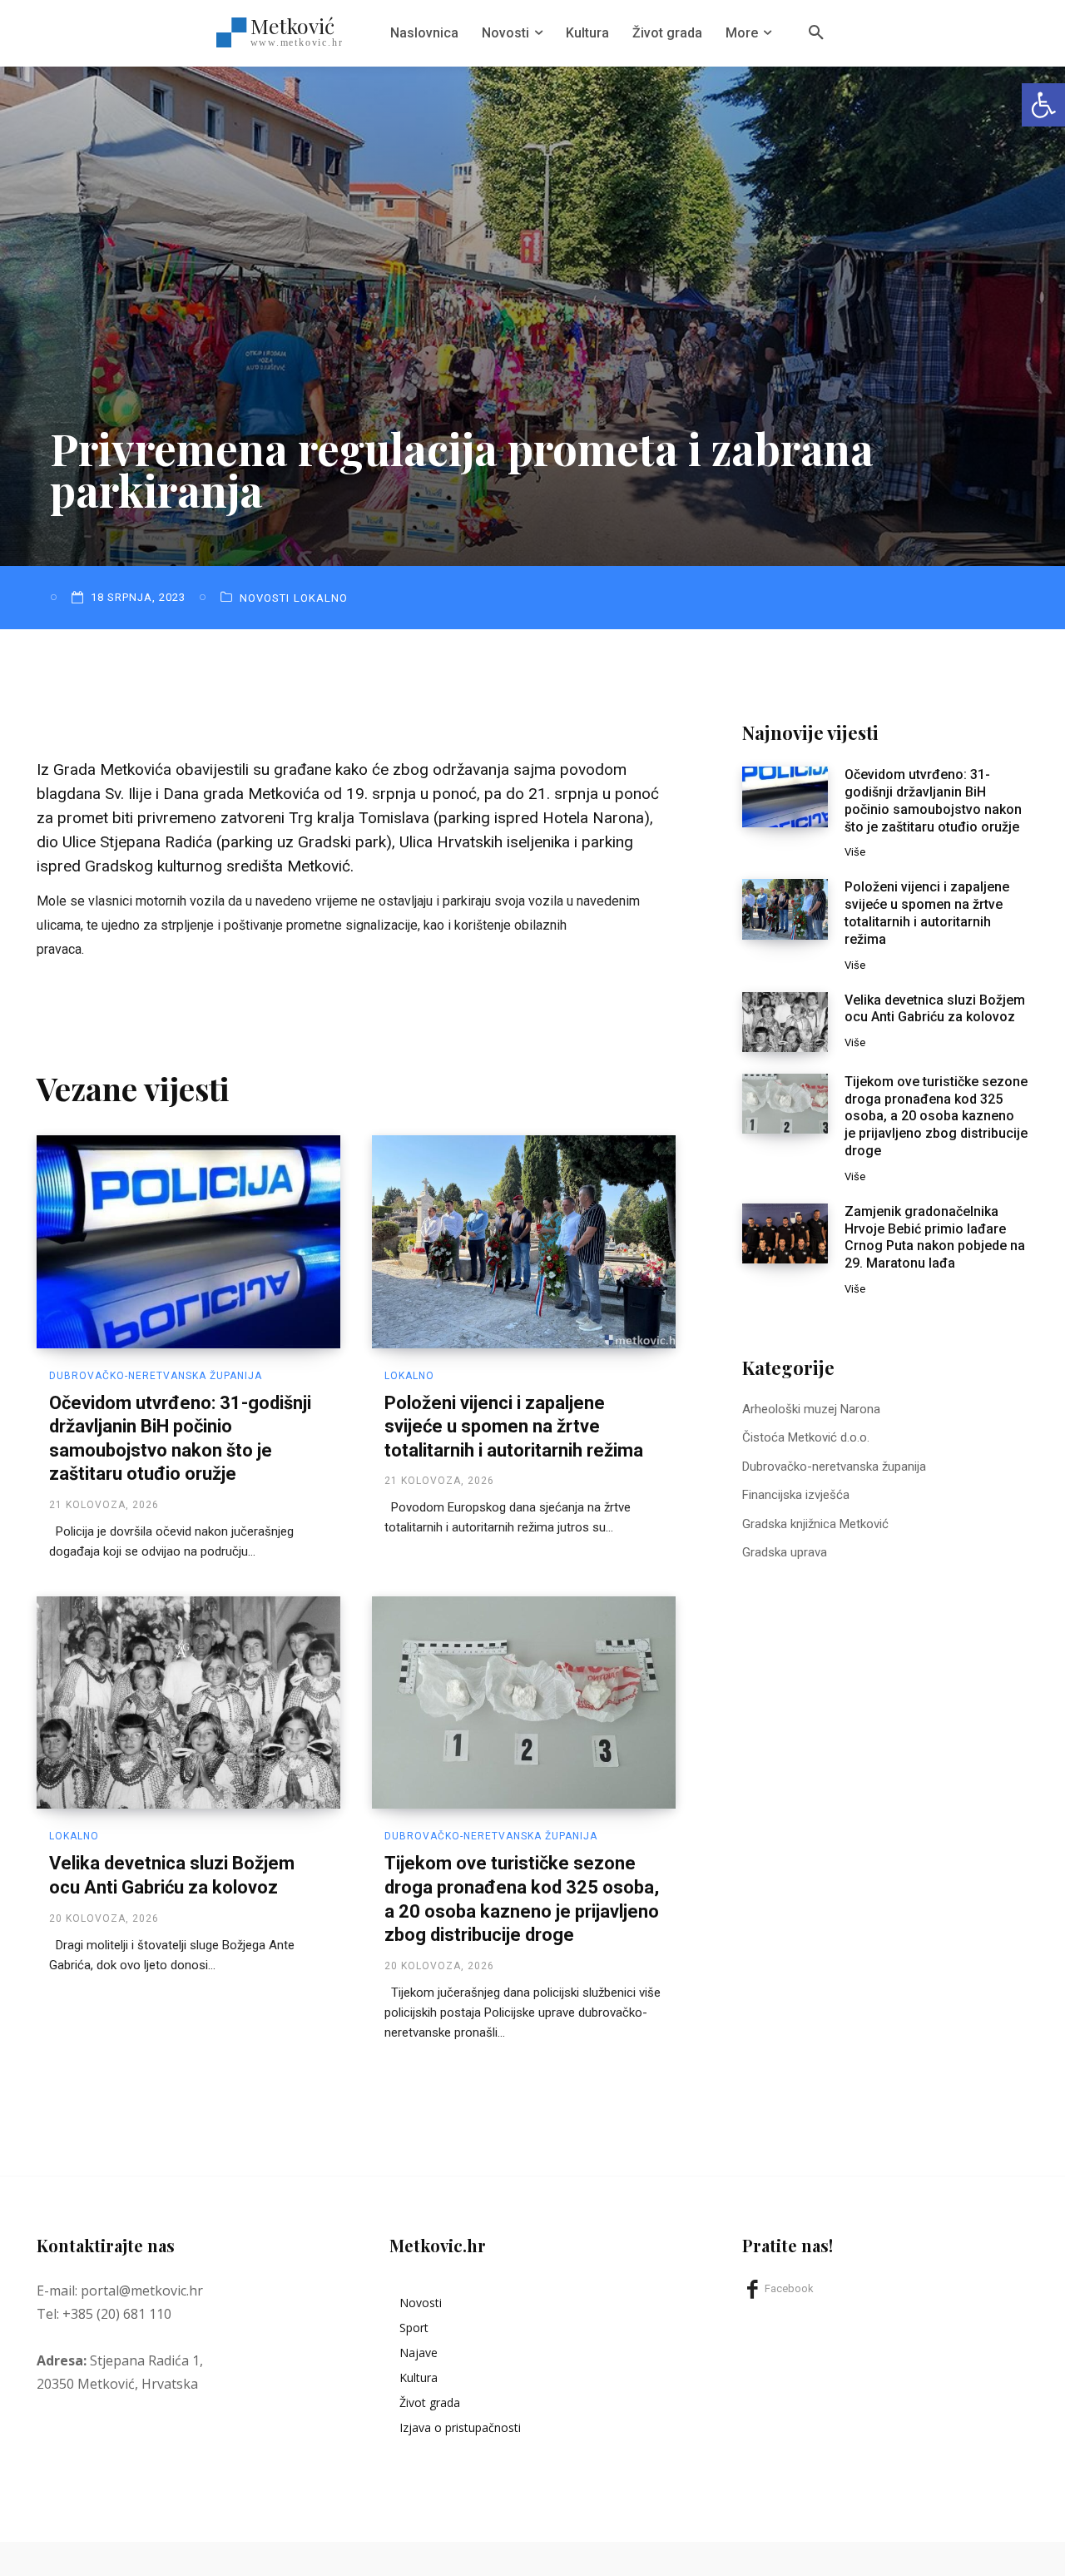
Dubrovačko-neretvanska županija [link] (156, 1376)
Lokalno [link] (321, 598)
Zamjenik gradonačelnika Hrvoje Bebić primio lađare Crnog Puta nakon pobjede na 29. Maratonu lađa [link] (935, 1237)
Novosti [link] (265, 598)
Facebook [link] (789, 2288)
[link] (1043, 105)
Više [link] (855, 852)
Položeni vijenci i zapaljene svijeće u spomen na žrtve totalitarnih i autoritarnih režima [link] (514, 1427)
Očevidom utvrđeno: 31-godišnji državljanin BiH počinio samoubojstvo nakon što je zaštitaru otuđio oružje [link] (933, 800)
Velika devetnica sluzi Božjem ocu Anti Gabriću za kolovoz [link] (935, 1009)
